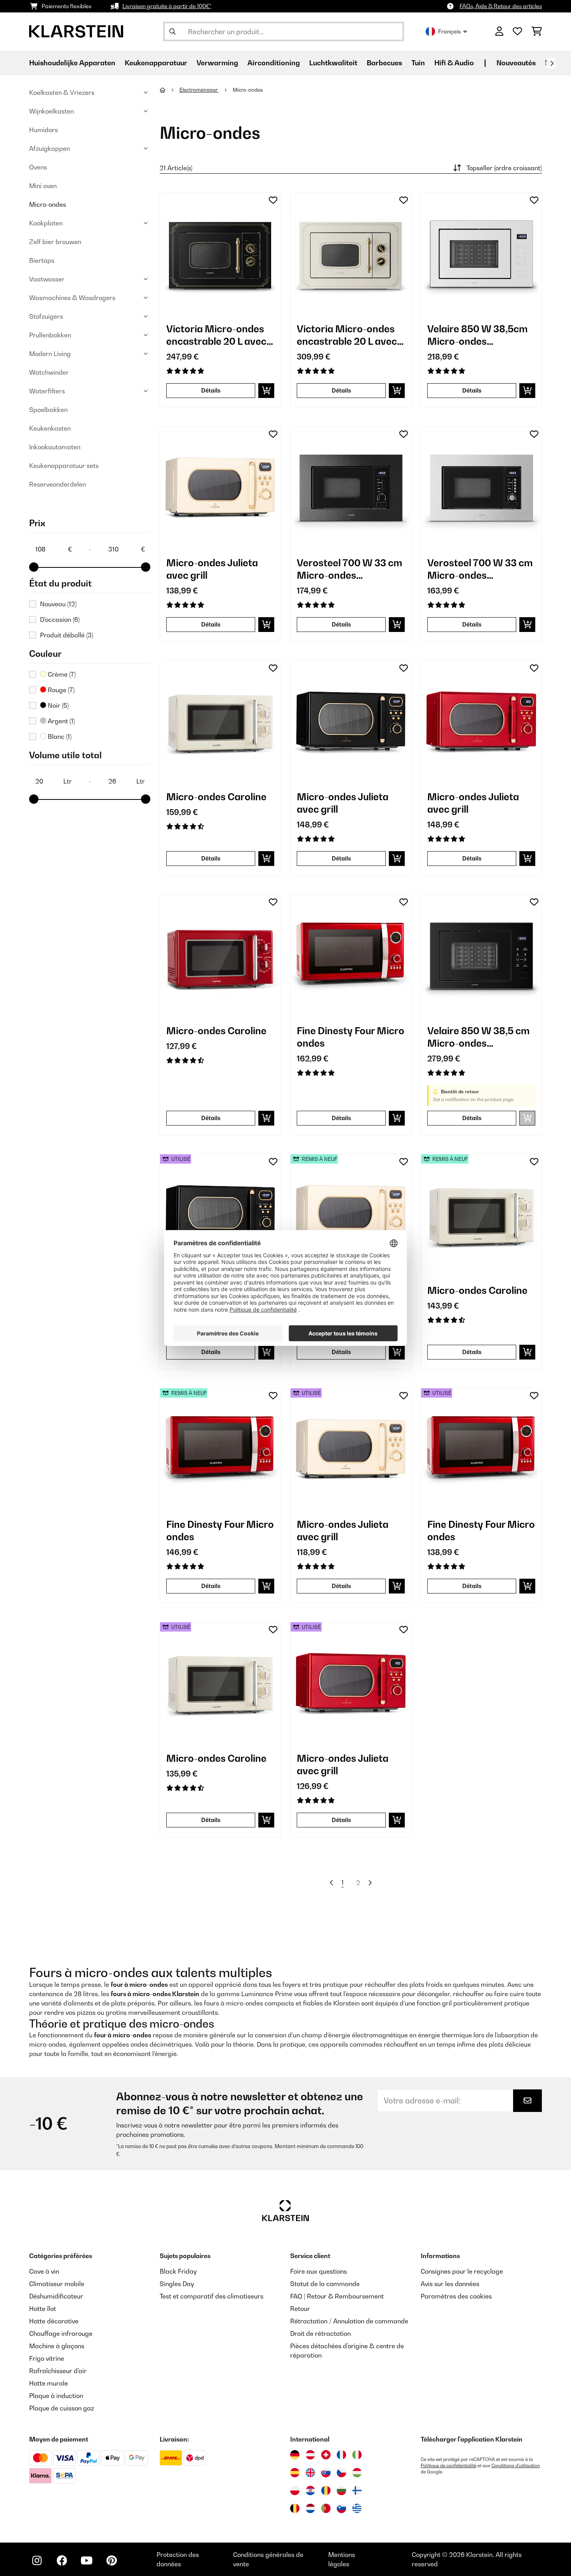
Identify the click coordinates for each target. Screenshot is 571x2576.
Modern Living (50, 354)
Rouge (60, 690)
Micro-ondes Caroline (216, 797)
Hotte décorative (54, 2321)
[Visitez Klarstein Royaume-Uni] (310, 2473)
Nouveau (58, 604)
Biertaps (42, 260)
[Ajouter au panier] (266, 391)
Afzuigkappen (50, 148)
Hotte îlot (43, 2309)
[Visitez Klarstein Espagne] (295, 2473)
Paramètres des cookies (456, 2296)
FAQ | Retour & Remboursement (337, 2296)
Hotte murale (49, 2383)
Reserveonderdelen (57, 484)
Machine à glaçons (57, 2346)
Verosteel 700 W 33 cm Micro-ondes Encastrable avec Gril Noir (480, 569)
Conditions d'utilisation (516, 2466)
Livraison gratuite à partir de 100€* (167, 6)
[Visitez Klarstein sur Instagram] (37, 2560)
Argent (61, 721)
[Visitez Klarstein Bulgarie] (341, 2490)
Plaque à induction (56, 2396)
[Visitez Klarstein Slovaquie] (326, 2473)
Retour (300, 2309)
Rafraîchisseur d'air (58, 2371)
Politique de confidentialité (448, 2466)
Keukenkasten (50, 428)
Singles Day (177, 2284)
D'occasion (60, 620)
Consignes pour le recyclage (462, 2271)
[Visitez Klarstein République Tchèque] (341, 2473)
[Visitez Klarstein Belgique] (295, 2508)
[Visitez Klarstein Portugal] (326, 2508)
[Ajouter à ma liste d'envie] (273, 200)
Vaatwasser (47, 279)
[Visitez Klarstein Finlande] (357, 2490)
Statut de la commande (325, 2284)
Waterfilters (47, 391)
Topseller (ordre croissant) (504, 168)
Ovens (38, 167)
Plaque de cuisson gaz (62, 2408)
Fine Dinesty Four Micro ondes (351, 1037)
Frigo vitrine (47, 2358)
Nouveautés (516, 63)
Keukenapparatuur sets (64, 466)
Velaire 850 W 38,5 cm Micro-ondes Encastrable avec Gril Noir (479, 1037)
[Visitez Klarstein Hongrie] (357, 2473)
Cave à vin (44, 2271)
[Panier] (537, 31)
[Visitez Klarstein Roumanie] (326, 2490)
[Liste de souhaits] (517, 31)
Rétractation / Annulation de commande (349, 2321)
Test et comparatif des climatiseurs (212, 2296)
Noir (57, 705)
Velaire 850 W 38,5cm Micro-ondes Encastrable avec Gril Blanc (478, 335)
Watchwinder (49, 372)
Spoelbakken (48, 410)
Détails (211, 390)
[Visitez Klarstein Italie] (357, 2455)
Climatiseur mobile (57, 2284)
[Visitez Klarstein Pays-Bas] (310, 2508)
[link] (220, 253)
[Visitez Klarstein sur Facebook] (62, 2560)
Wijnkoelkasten (51, 111)
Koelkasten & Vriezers (62, 92)
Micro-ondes (48, 204)
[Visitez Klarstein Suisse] (326, 2455)
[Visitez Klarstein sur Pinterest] (111, 2560)
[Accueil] (170, 90)
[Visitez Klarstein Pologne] (295, 2490)
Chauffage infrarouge (61, 2333)
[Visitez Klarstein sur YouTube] (87, 2560)
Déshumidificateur (56, 2296)
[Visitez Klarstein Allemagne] (295, 2455)
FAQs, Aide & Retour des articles (501, 6)
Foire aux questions (319, 2271)
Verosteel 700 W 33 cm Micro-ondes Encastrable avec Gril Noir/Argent (350, 569)
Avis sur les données (450, 2284)
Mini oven (43, 186)
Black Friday (178, 2271)
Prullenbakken (50, 335)
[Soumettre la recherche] (172, 31)
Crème (61, 674)
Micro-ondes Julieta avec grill (212, 569)
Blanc (59, 736)
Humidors (44, 130)
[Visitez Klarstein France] (341, 2455)
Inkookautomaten (55, 447)
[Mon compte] (499, 31)
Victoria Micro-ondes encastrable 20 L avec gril (216, 335)
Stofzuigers (46, 316)
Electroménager (199, 90)
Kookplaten (46, 223)
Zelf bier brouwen (55, 242)
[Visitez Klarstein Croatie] (310, 2490)
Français (449, 31)
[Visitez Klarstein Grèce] (357, 2509)
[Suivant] (552, 63)
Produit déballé (67, 635)
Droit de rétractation (320, 2333)
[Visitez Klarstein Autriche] (310, 2455)
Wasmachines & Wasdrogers (72, 298)
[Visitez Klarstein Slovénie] (341, 2508)
